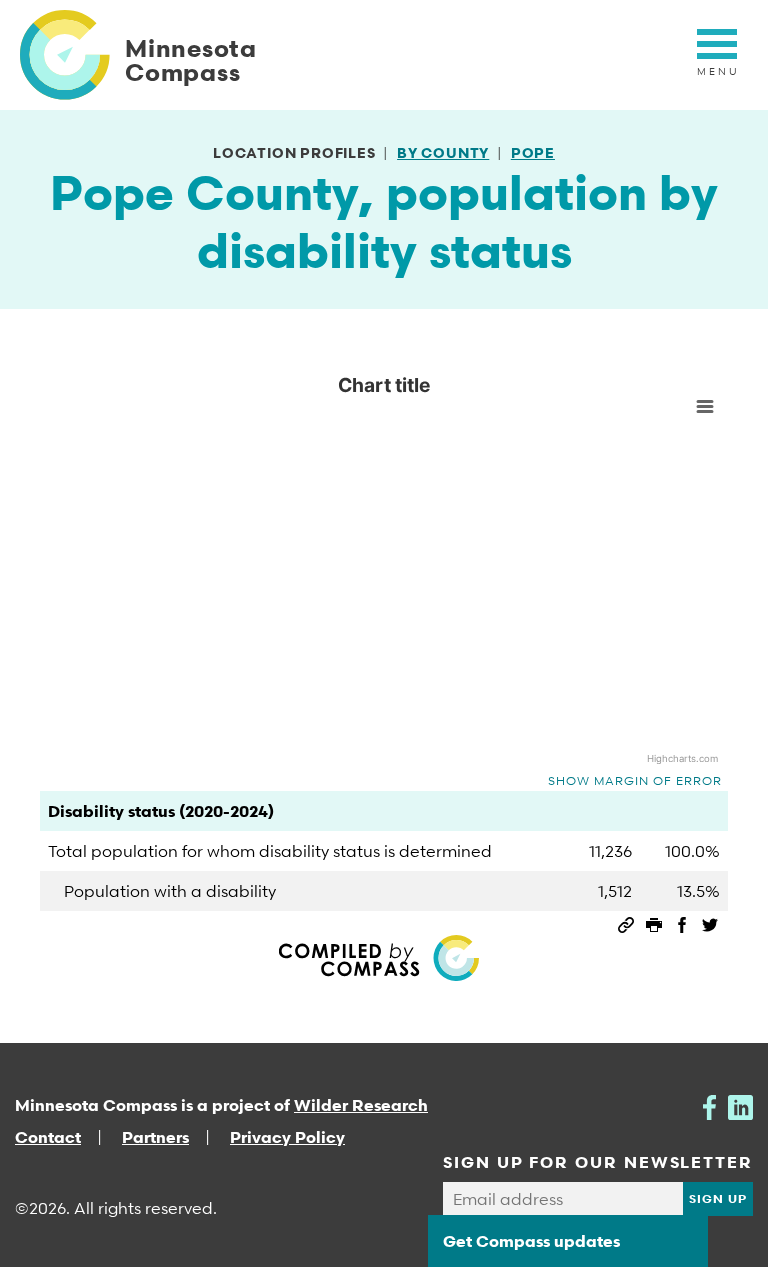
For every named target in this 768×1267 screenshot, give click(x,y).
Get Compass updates (531, 1241)
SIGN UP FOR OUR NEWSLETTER (598, 1162)
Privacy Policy (287, 1137)
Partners (155, 1137)
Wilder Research (361, 1105)
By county (443, 152)
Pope (533, 152)
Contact (48, 1137)
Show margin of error (635, 780)
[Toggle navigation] (717, 55)
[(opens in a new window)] (709, 1105)
